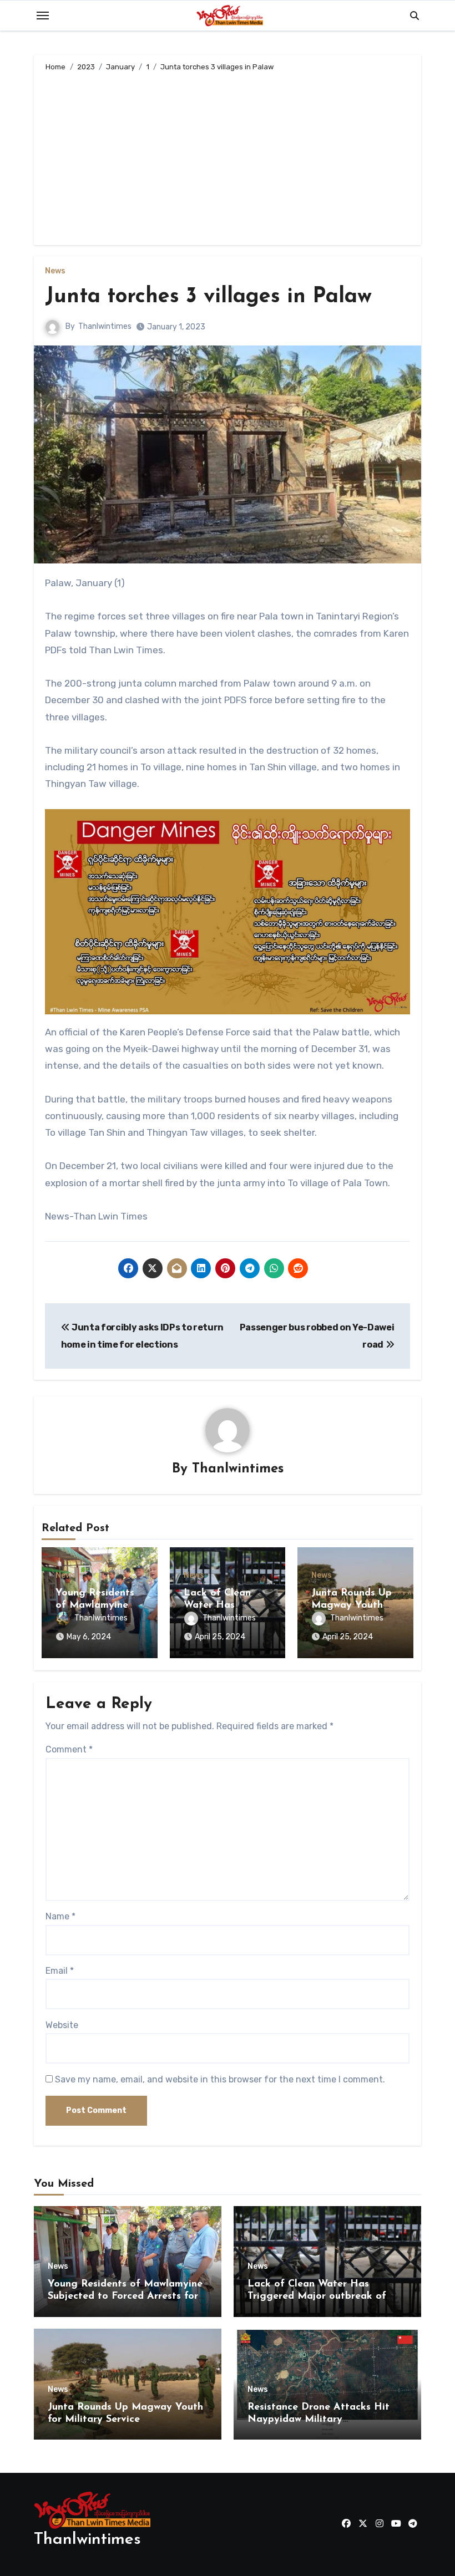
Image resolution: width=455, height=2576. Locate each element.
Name (60, 1916)
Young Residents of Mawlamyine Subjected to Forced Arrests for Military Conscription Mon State (125, 2296)
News (55, 271)
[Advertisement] (229, 156)
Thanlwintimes (105, 326)
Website (62, 2025)
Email (60, 1971)
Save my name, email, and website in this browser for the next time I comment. (220, 2079)
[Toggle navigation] (43, 16)
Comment (69, 1749)
